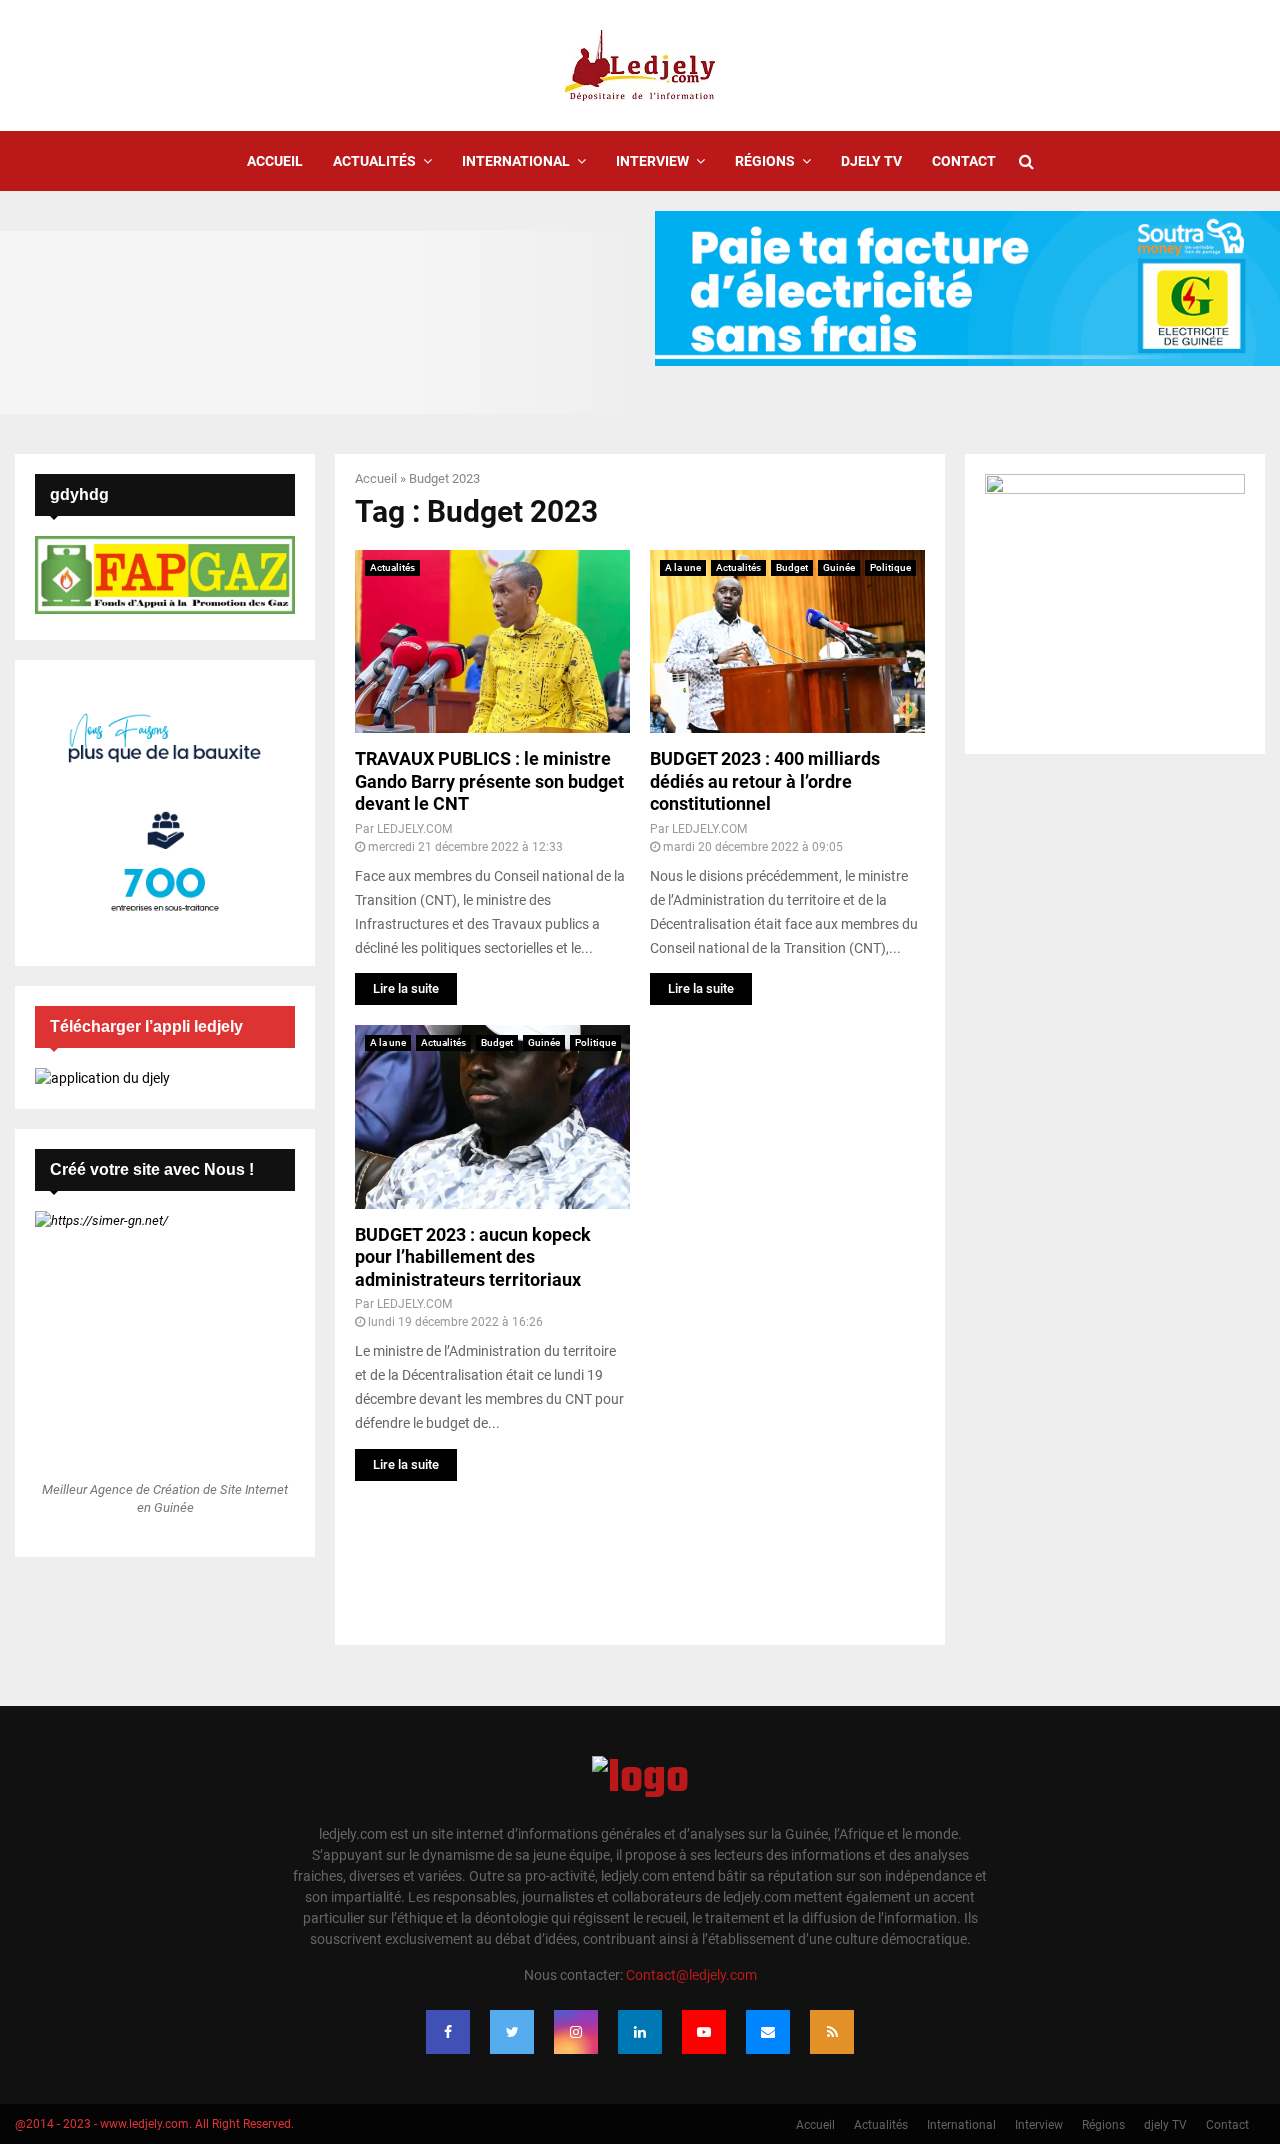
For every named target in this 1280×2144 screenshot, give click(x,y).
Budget (792, 567)
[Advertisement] (787, 1325)
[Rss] (832, 2032)
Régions (765, 161)
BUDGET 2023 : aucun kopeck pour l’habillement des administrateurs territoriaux (473, 1257)
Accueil (275, 161)
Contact (964, 161)
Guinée (839, 567)
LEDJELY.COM (414, 829)
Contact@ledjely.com (691, 1975)
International (516, 161)
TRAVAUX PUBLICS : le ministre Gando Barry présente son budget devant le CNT (489, 781)
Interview (652, 161)
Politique (890, 567)
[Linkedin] (640, 2032)
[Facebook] (448, 2032)
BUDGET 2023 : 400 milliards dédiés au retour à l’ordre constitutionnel (765, 781)
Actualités (374, 161)
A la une (683, 567)
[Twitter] (512, 2032)
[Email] (768, 2032)
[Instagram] (576, 2032)
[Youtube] (704, 2032)
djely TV (871, 161)
